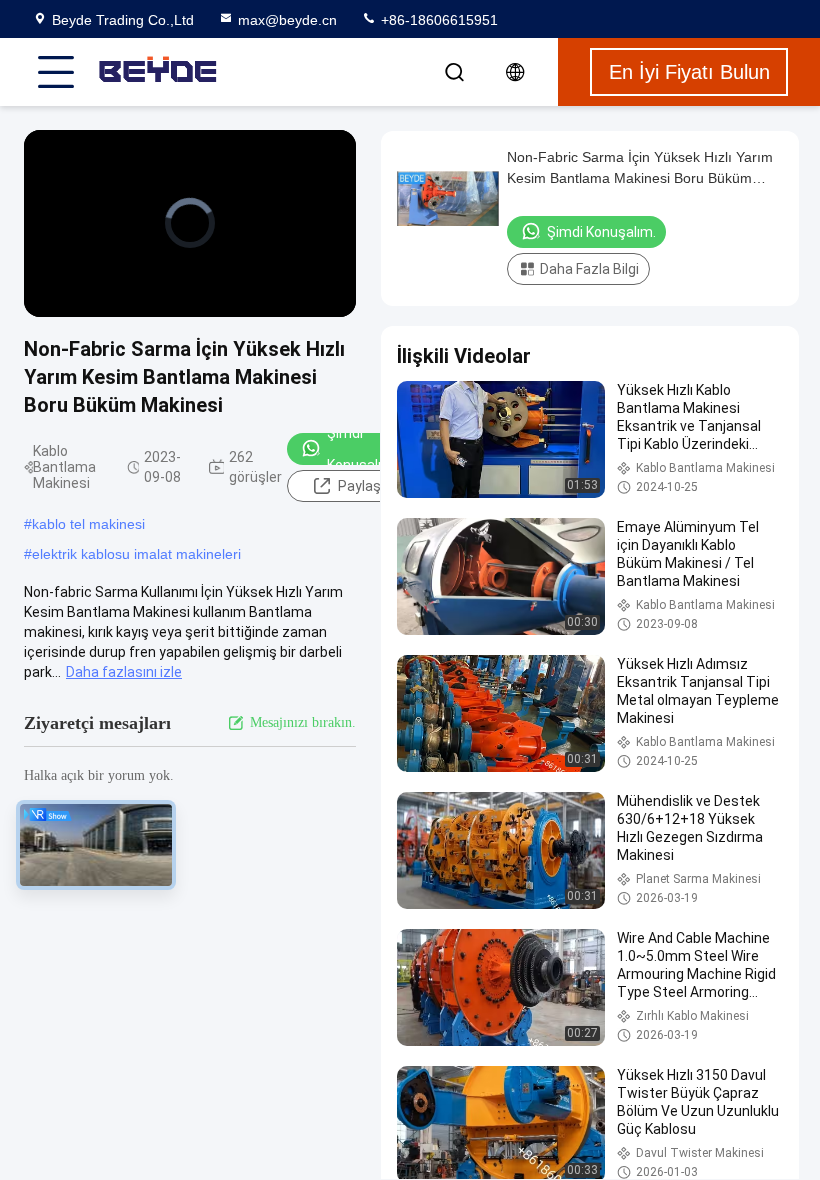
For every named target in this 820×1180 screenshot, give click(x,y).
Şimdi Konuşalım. (362, 449)
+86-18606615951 (437, 20)
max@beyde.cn (287, 20)
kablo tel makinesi (88, 524)
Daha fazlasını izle (124, 672)
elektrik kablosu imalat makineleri (136, 554)
